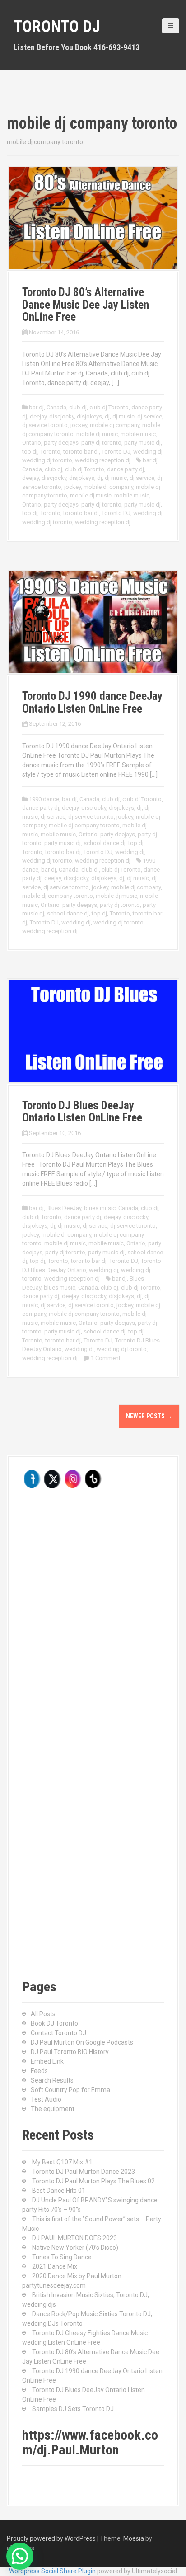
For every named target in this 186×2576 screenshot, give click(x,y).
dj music (123, 416)
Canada (56, 407)
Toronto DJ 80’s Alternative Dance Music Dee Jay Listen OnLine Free (86, 305)
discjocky (62, 416)
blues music (100, 1208)
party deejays (61, 443)
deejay (38, 416)
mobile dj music (97, 434)
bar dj (36, 407)
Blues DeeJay (64, 1208)
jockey (79, 425)
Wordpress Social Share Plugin (53, 2571)
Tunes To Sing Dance (62, 2257)
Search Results (52, 2080)
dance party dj (126, 469)
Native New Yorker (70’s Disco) (75, 2248)
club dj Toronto (109, 407)
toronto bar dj (81, 452)
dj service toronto (45, 425)
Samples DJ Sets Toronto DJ (73, 2409)
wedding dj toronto (47, 460)
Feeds (39, 2071)
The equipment (53, 2109)
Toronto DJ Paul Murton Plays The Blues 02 (93, 2181)
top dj (30, 452)
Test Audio (46, 2099)
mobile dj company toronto (84, 825)
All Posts (43, 2014)
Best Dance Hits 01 (59, 2191)
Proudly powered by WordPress (51, 2538)
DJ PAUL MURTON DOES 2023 (74, 2238)
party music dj (142, 443)
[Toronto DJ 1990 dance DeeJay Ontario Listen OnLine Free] (93, 621)
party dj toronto (101, 443)
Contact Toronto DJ (58, 2033)
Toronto (50, 452)
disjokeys (89, 416)
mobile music (138, 434)
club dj (78, 407)
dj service (150, 416)
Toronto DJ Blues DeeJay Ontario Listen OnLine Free (82, 1112)
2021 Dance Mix (55, 2266)
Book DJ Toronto (54, 2023)
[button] (20, 2556)
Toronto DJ (57, 27)
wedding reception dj (103, 460)
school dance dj (105, 843)
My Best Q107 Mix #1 (62, 2162)
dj (107, 416)
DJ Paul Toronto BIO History (70, 2052)
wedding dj (148, 452)
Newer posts (149, 1416)
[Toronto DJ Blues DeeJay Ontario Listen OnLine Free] (93, 1031)
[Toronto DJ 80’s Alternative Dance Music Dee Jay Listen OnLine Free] (93, 217)
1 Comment (106, 1358)
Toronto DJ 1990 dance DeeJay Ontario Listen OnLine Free (92, 702)
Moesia (134, 2538)
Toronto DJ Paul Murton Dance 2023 (84, 2172)
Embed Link (47, 2061)
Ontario (32, 443)
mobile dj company (115, 425)
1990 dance (44, 799)
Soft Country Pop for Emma (70, 2090)
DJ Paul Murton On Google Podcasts (82, 2042)
